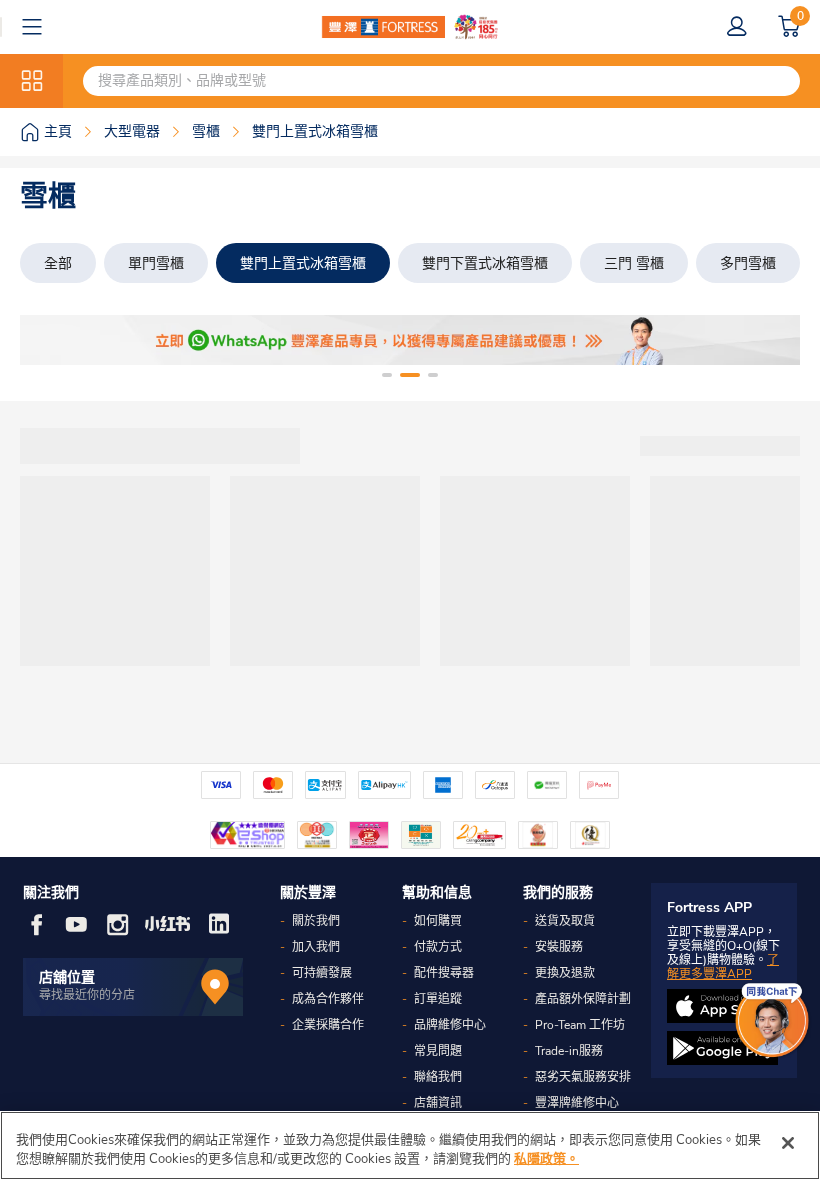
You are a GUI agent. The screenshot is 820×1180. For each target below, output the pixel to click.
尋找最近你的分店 (87, 995)
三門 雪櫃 (634, 263)
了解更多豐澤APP (723, 967)
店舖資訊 (438, 1103)
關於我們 (316, 921)
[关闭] (788, 1143)
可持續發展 (322, 973)
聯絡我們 (438, 1077)
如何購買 (438, 921)
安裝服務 (559, 947)
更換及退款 (565, 973)
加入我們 (316, 947)
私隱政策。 (546, 1159)
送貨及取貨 (565, 921)
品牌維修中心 (450, 1025)
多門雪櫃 (748, 263)
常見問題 (438, 1051)
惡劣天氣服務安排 (583, 1077)
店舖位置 (67, 977)
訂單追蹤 (438, 999)
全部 (58, 263)
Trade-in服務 (569, 1051)
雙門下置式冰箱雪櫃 (485, 263)
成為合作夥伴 (328, 999)
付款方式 (438, 947)
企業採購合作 (328, 1025)
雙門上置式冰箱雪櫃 (303, 263)
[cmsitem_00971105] (410, 340)
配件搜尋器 (444, 973)
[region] (410, 1145)
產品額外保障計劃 (583, 999)
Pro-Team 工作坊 (580, 1025)
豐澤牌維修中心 (577, 1103)
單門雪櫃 (156, 263)
